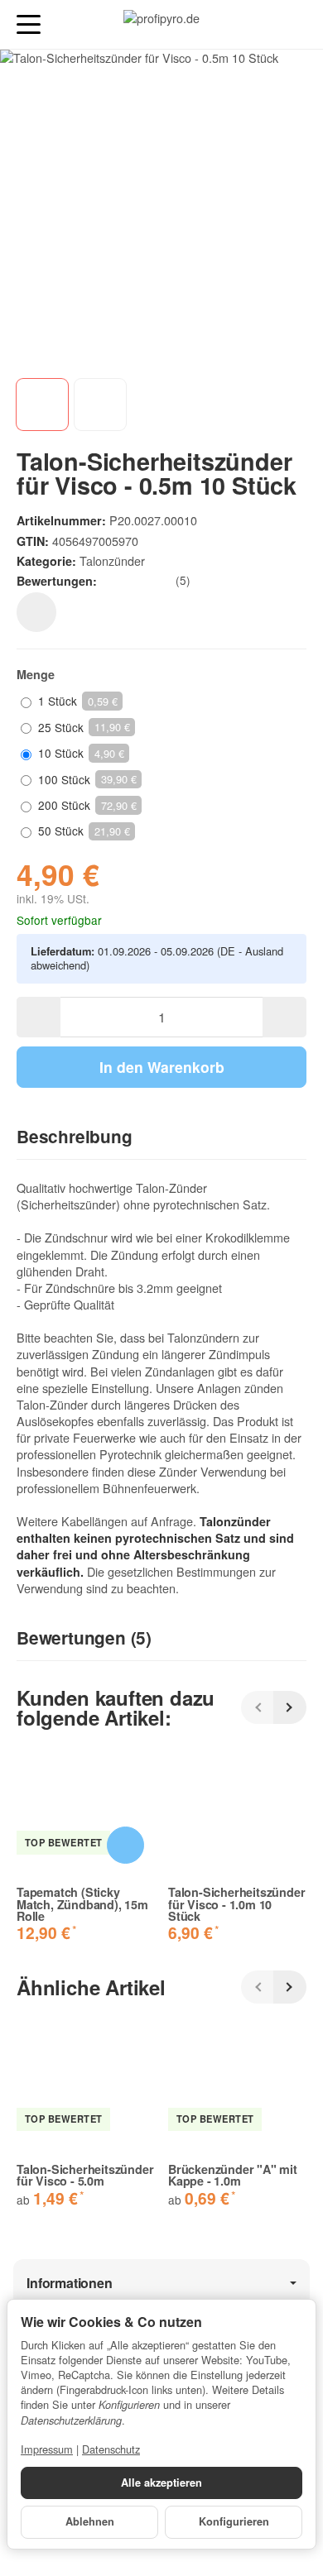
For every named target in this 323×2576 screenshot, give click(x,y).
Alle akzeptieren (161, 2483)
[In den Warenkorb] (125, 1845)
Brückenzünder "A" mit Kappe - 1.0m (233, 2175)
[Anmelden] (264, 24)
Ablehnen (90, 2521)
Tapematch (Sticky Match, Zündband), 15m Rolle (82, 1904)
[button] (161, 1137)
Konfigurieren (234, 2521)
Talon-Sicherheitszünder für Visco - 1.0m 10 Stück (236, 1904)
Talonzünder (112, 560)
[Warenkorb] (294, 24)
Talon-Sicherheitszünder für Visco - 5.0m (85, 2175)
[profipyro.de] (161, 25)
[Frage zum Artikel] (36, 612)
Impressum (47, 2449)
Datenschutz (111, 2449)
